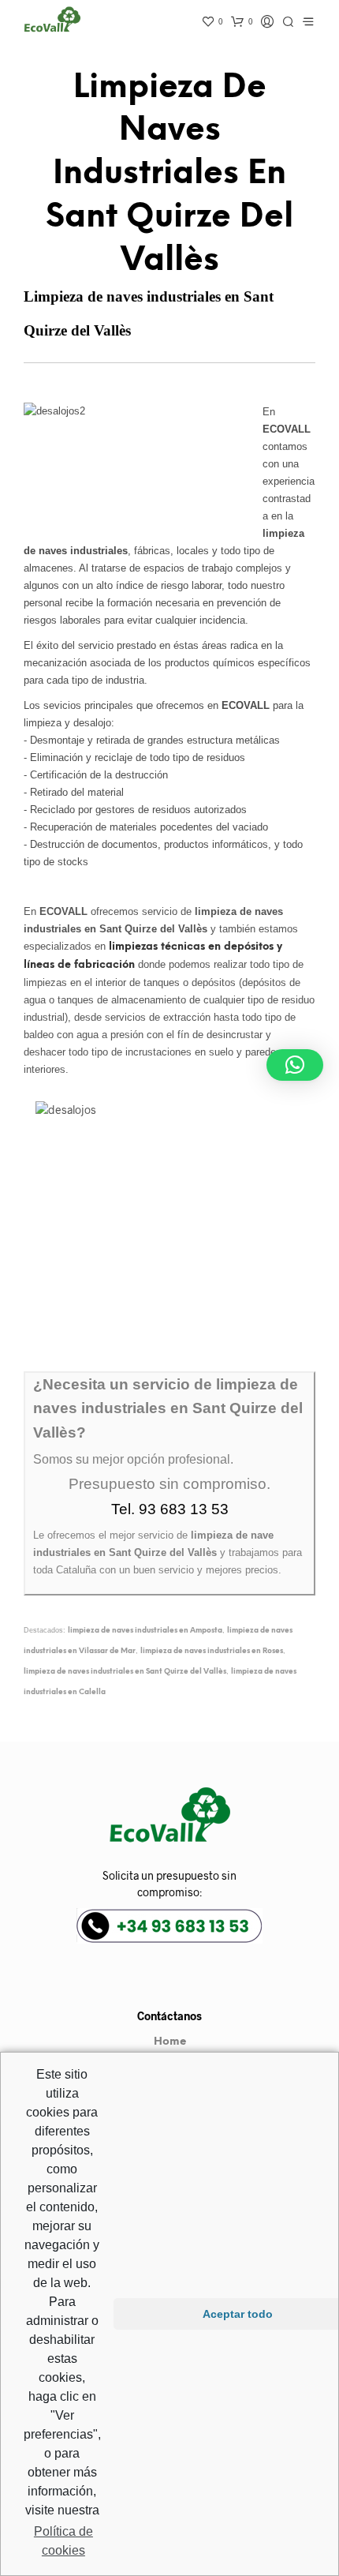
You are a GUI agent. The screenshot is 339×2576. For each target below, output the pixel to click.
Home (170, 2042)
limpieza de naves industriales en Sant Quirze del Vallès (125, 1672)
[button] (295, 1065)
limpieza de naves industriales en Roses (212, 1651)
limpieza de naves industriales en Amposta (145, 1631)
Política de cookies (63, 2541)
